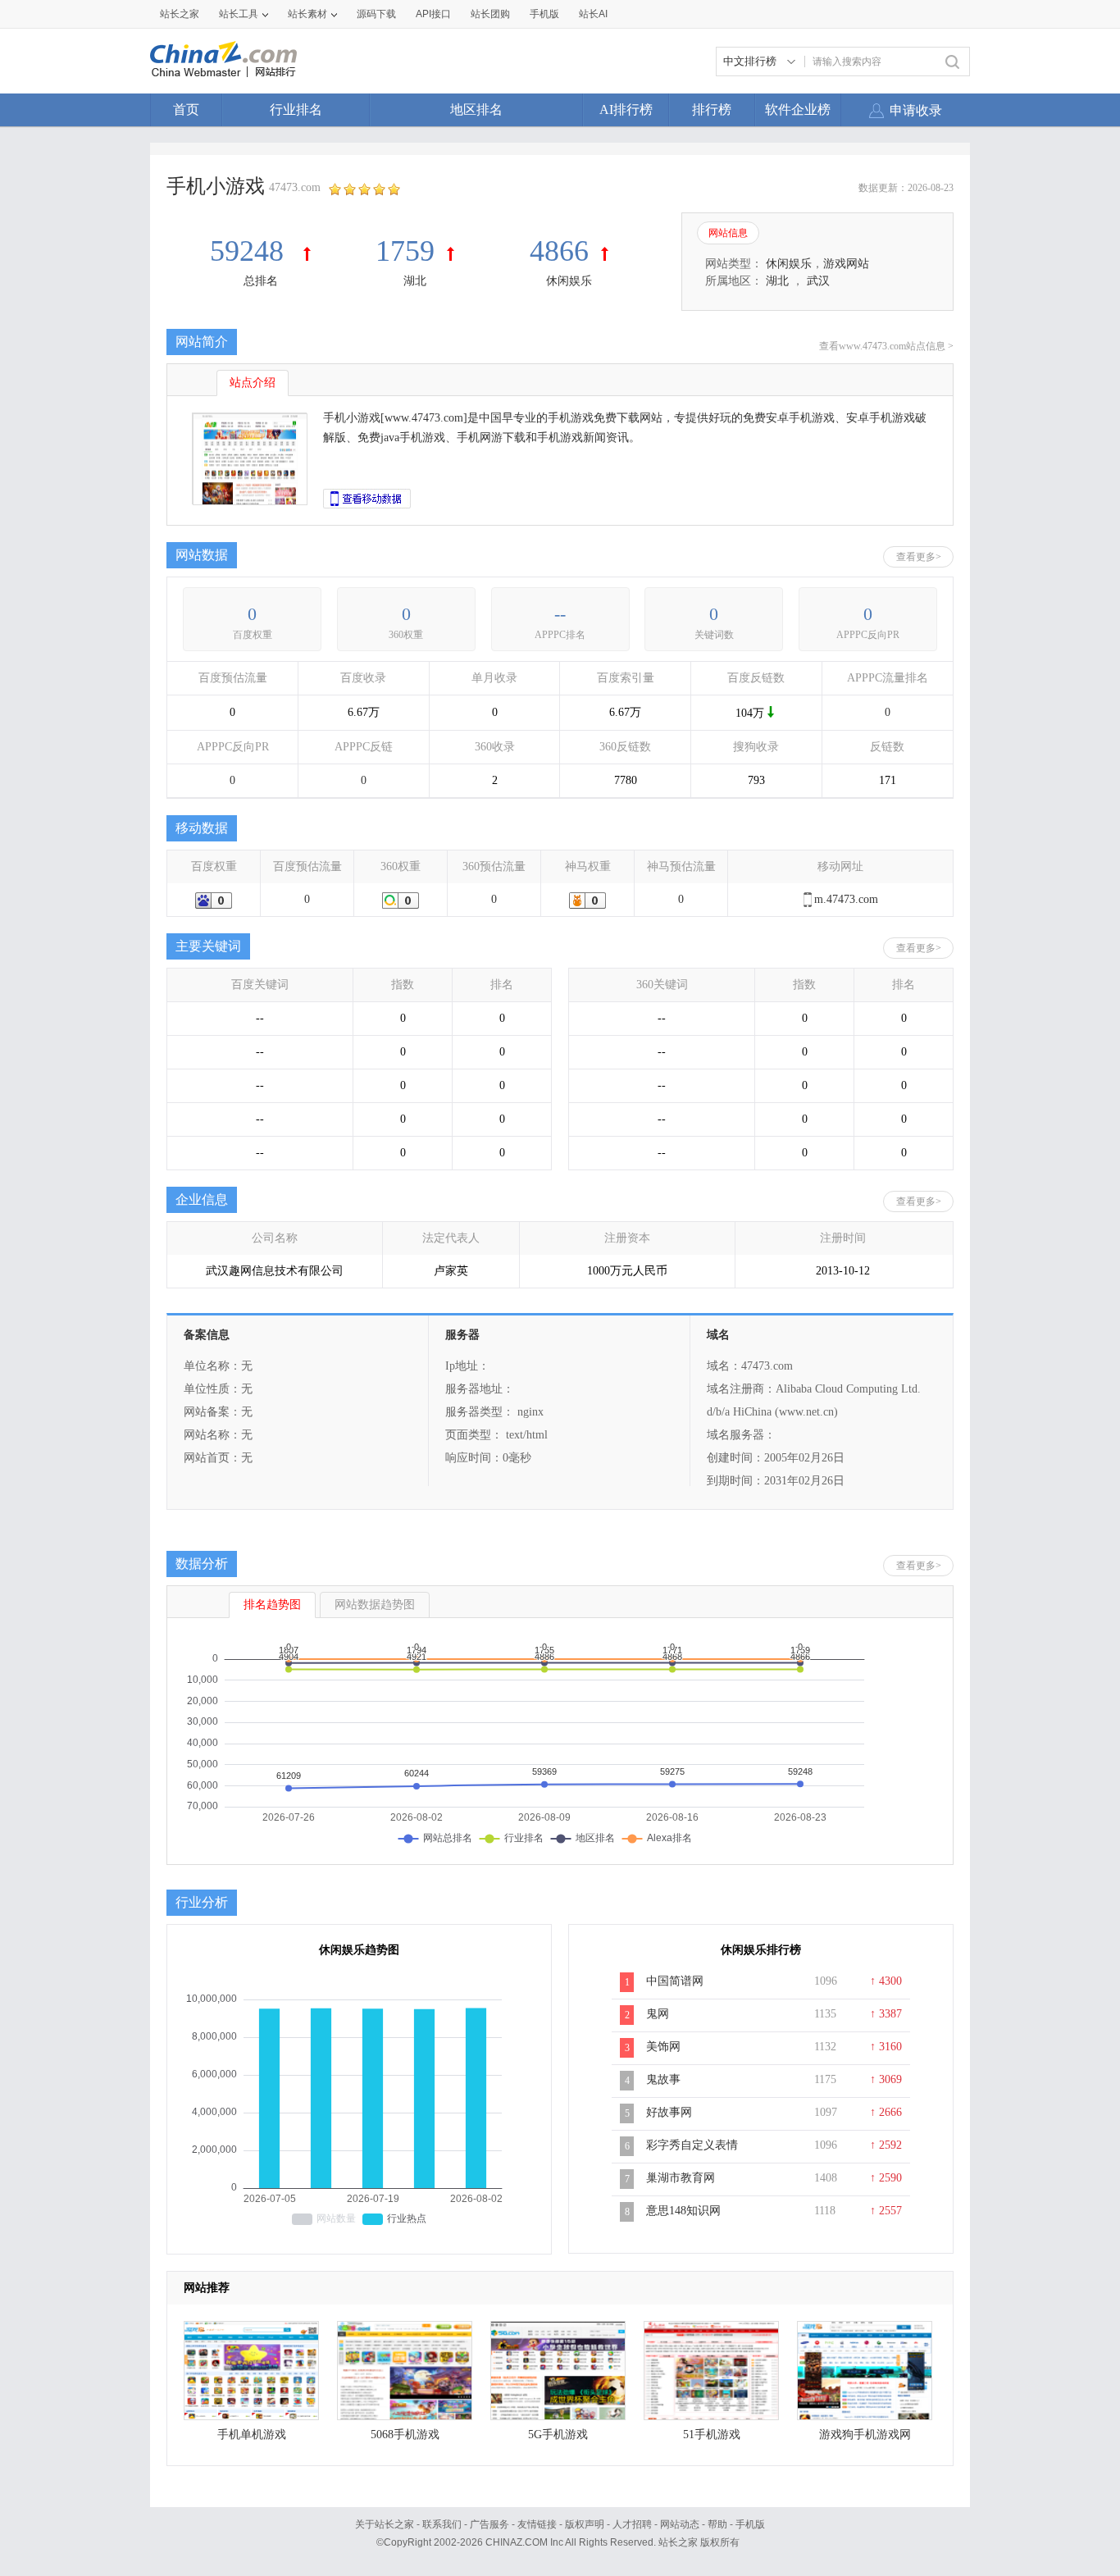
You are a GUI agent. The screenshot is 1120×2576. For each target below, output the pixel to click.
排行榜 (712, 109)
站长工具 (239, 14)
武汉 (818, 281)
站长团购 (490, 14)
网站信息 (728, 233)
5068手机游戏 (405, 2435)
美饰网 (663, 2047)
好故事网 (669, 2112)
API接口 (433, 14)
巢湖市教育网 (681, 2178)
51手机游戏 (712, 2435)
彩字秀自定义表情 (692, 2145)
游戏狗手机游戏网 (865, 2435)
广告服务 (489, 2524)
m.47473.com (846, 899)
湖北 (415, 281)
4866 (559, 251)
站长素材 (307, 14)
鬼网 (658, 2014)
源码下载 (376, 14)
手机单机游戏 (252, 2435)
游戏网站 (846, 264)
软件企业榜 (798, 109)
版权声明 (585, 2524)
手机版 (750, 2524)
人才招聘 (632, 2524)
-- (560, 614)
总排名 (261, 281)
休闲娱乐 (569, 281)
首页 (186, 109)
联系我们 (442, 2524)
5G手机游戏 (558, 2435)
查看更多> (919, 557)
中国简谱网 (675, 1981)
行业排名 (296, 109)
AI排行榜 (626, 109)
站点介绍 (253, 383)
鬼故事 (663, 2079)
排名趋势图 (272, 1605)
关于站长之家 (385, 2524)
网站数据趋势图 (375, 1605)
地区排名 (476, 109)
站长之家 (180, 14)
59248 (250, 251)
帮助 (717, 2524)
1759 (405, 251)
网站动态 (680, 2524)
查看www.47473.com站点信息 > (886, 346)
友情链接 (537, 2524)
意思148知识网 (683, 2211)
